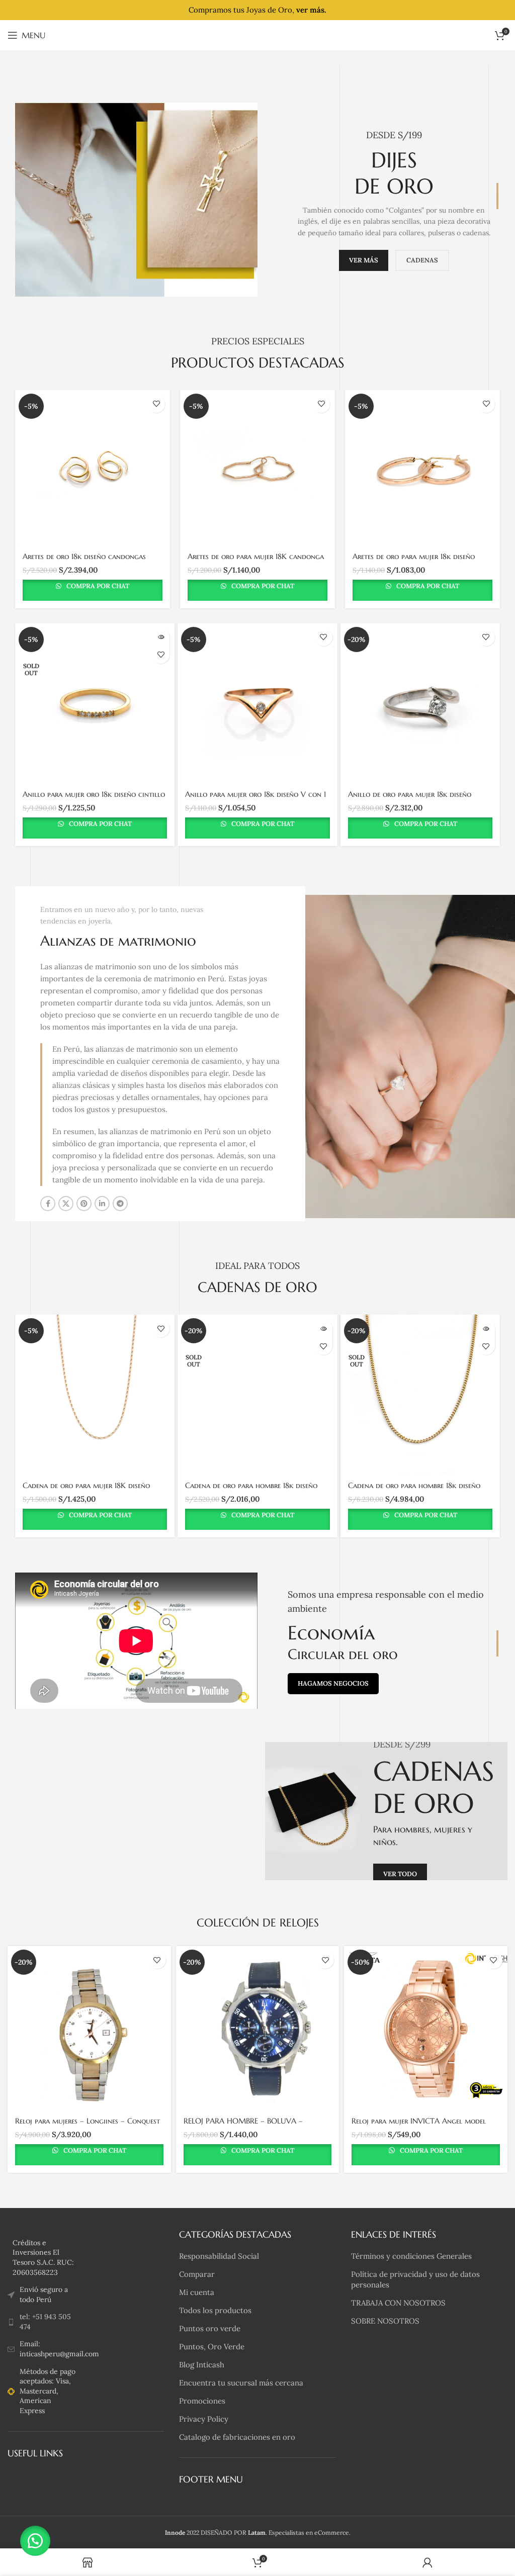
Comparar (197, 2274)
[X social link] (66, 1204)
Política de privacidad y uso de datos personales (415, 2279)
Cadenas (422, 260)
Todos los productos (215, 2310)
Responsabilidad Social (219, 2256)
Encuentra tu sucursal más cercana (241, 2383)
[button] (35, 2541)
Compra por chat (97, 586)
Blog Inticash (202, 2365)
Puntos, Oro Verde (212, 2347)
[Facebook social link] (48, 1204)
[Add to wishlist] (156, 404)
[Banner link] (386, 1811)
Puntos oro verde (210, 2328)
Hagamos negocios (333, 1683)
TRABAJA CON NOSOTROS (398, 2303)
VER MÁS (364, 260)
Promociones (202, 2401)
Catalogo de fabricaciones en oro (237, 2437)
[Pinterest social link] (84, 1204)
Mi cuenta (197, 2292)
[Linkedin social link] (102, 1204)
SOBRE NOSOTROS (385, 2321)
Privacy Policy (204, 2419)
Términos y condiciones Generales (411, 2256)
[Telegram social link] (120, 1204)
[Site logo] (258, 34)
